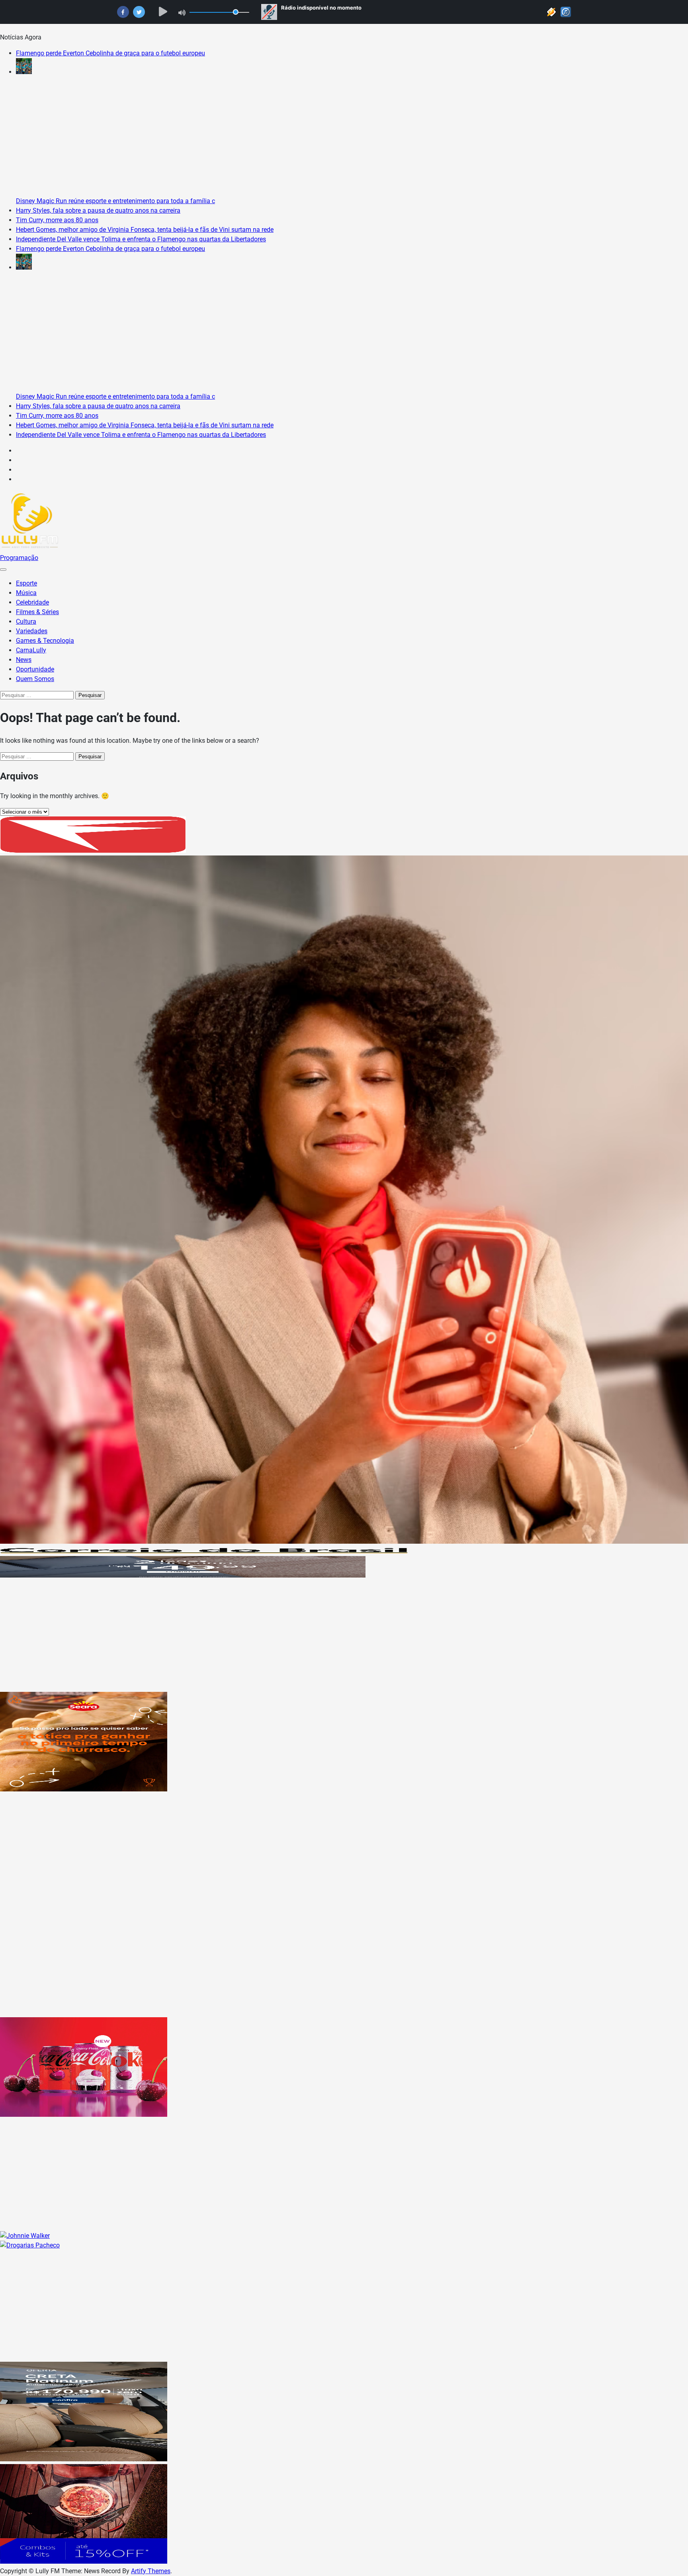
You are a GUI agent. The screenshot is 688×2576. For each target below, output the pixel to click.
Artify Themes (151, 2571)
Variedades (32, 631)
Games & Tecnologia (45, 641)
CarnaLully (31, 650)
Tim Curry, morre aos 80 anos (57, 220)
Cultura (26, 621)
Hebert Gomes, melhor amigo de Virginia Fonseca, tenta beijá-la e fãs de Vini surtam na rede (145, 230)
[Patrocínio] (84, 1789)
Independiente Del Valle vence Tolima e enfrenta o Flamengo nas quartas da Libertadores (141, 239)
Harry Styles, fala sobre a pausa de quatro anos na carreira (98, 210)
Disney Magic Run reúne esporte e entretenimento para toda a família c (115, 201)
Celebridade (32, 602)
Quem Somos (35, 679)
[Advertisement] (239, 1636)
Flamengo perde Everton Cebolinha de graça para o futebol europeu (110, 53)
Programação (19, 558)
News (24, 660)
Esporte (26, 583)
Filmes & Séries (37, 612)
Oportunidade (35, 669)
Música (26, 593)
